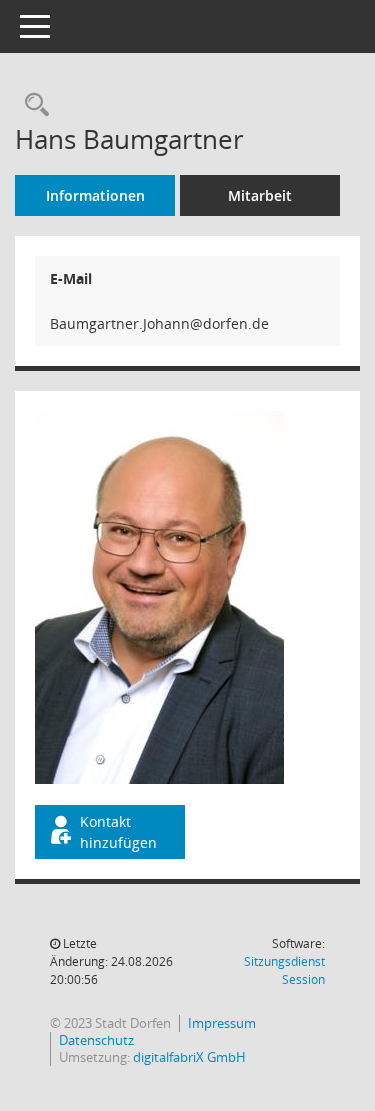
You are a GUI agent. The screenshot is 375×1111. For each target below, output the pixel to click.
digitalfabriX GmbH (189, 1057)
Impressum (222, 1023)
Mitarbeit (260, 195)
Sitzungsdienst (284, 970)
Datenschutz (96, 1040)
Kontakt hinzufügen (118, 832)
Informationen (95, 195)
